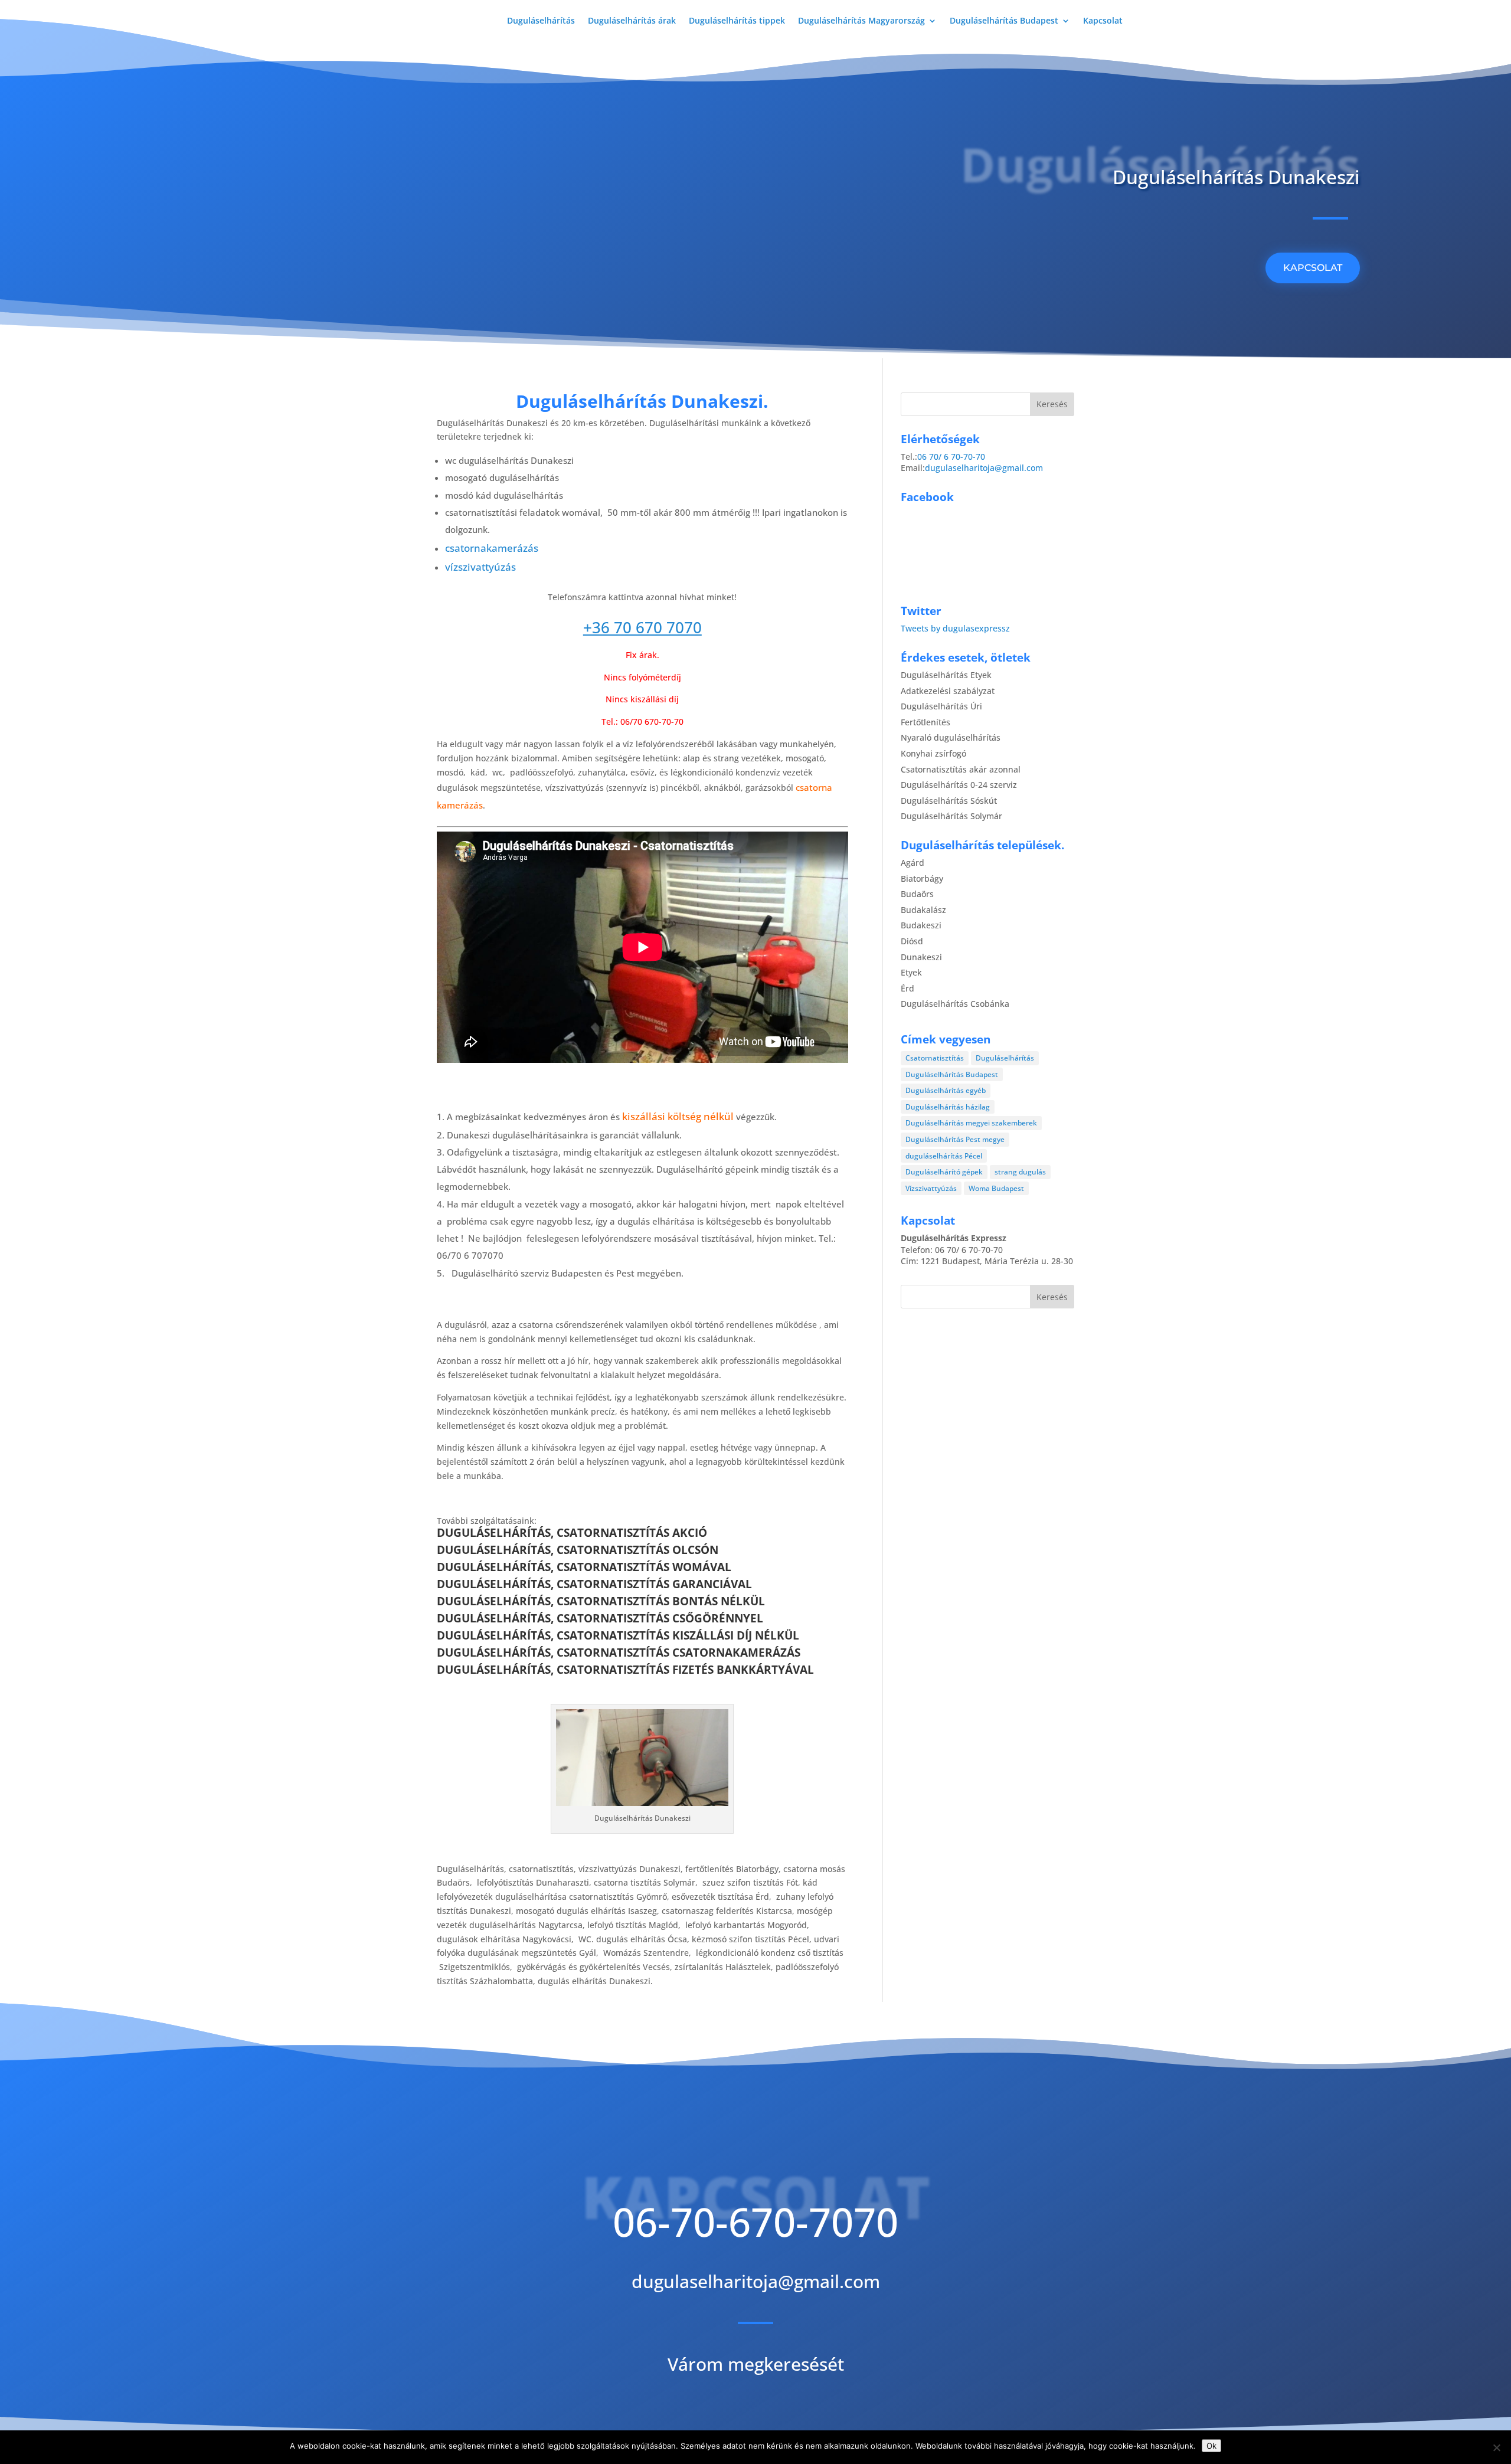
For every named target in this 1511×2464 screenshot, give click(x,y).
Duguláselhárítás (541, 21)
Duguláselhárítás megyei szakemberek (971, 1123)
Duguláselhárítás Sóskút (949, 801)
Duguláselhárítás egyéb (946, 1090)
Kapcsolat (1103, 21)
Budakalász (923, 910)
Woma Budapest (996, 1188)
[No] (1496, 2447)
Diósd (912, 941)
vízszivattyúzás (480, 567)
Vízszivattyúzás (931, 1188)
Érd (907, 988)
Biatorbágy (922, 878)
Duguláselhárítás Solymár (951, 816)
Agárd (913, 863)
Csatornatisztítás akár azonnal (961, 769)
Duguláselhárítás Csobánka (955, 1004)
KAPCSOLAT (1313, 268)
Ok (1211, 2446)
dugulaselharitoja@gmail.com (984, 468)
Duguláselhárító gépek (944, 1172)
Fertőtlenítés (925, 722)
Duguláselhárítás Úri (941, 706)
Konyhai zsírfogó (933, 753)
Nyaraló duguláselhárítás (951, 737)
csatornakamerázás (492, 548)
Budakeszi (921, 925)
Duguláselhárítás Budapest (1004, 21)
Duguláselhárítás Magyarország (861, 21)
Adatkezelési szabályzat (948, 691)
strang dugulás (1020, 1172)
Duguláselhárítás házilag (948, 1107)
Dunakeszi (921, 957)
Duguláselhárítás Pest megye (955, 1139)
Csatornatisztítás (935, 1058)
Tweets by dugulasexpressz (955, 628)
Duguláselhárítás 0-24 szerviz (959, 785)
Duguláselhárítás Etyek (946, 675)
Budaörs (917, 894)
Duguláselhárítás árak (632, 21)
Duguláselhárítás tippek (737, 21)
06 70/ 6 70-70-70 (951, 457)
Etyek (911, 972)
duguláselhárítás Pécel (944, 1156)
